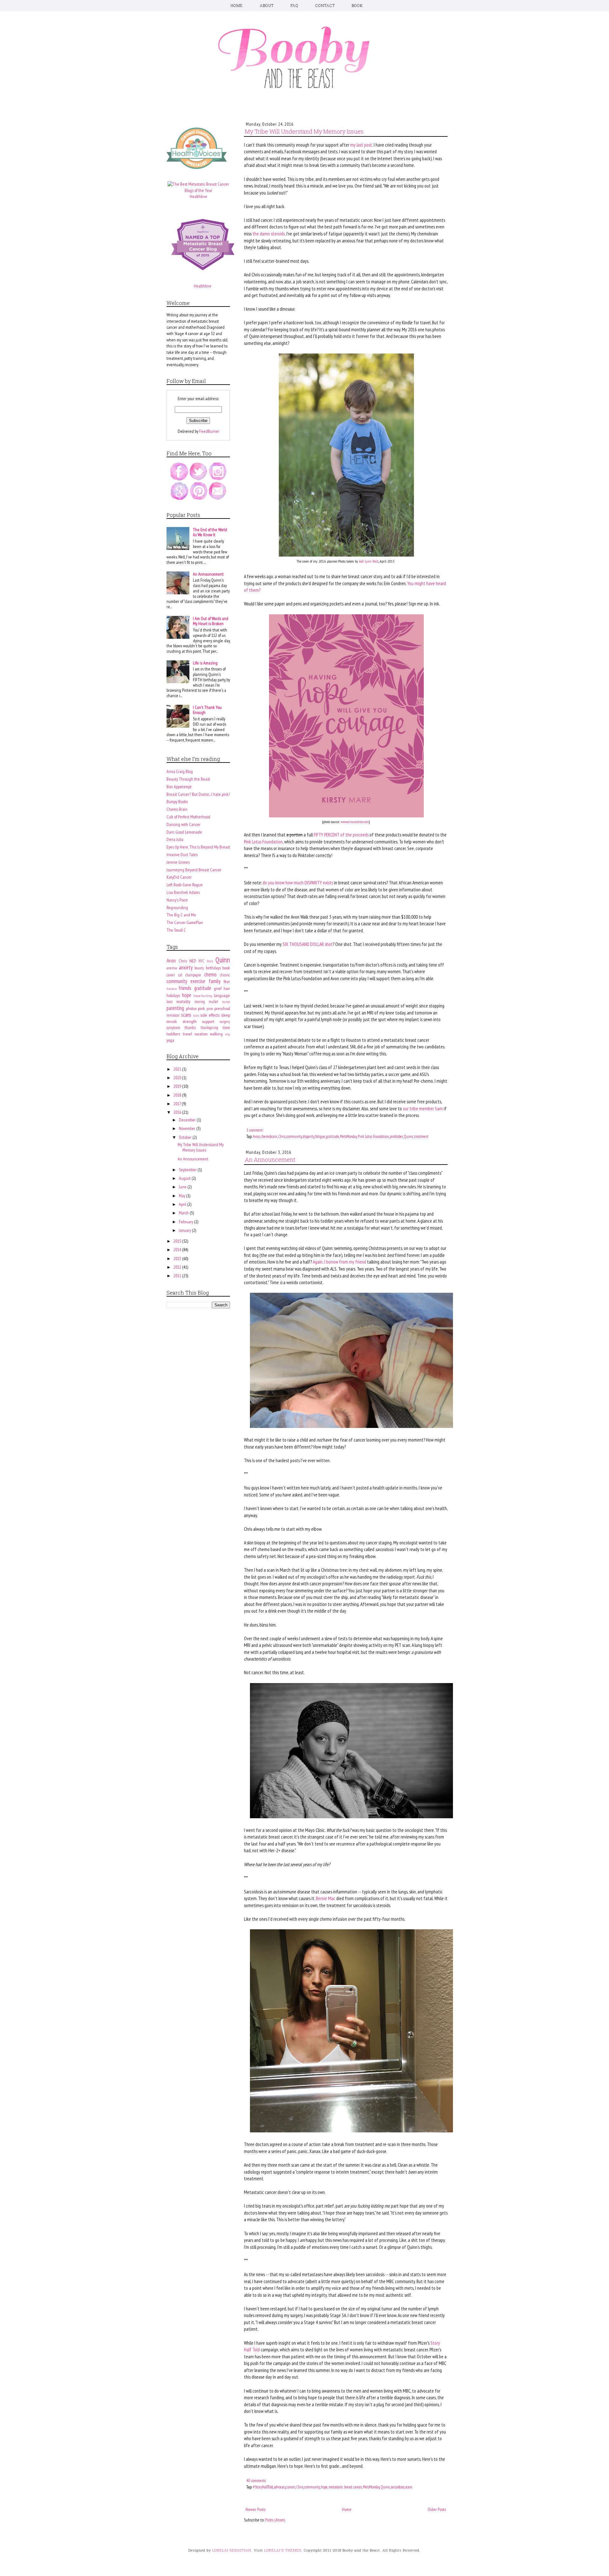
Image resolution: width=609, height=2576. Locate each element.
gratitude (333, 1136)
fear (227, 981)
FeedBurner (209, 431)
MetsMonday (348, 1136)
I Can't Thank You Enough (207, 710)
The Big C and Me (181, 915)
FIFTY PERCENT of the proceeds (341, 835)
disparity (309, 1136)
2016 (178, 1112)
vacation (201, 1034)
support (208, 1021)
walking (216, 1034)
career (171, 975)
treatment (421, 1136)
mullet (213, 1001)
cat (180, 975)
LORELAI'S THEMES (283, 2550)
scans (409, 2487)
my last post (361, 145)
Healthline (198, 196)
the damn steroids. (269, 234)
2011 (178, 1276)
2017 (178, 1104)
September (188, 1170)
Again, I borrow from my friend (339, 1262)
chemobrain (269, 1136)
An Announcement (270, 1159)
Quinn (408, 1136)
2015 (178, 1241)
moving (200, 1001)
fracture (172, 989)
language (222, 995)
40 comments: (256, 2480)
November (188, 1128)
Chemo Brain (177, 809)
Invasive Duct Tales (182, 855)
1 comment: (255, 1130)
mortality (183, 1001)
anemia (172, 968)
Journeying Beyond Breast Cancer (194, 870)
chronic (225, 975)
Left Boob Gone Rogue (185, 885)
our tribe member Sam (423, 1108)
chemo (210, 974)
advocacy (280, 2487)
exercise (198, 981)
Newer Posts (255, 2509)
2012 (178, 1267)
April (183, 1204)
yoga (170, 1040)
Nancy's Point (177, 900)
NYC (201, 961)
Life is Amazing (205, 663)
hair (227, 988)
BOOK (357, 5)
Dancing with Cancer (183, 824)
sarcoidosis (398, 2487)
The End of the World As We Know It (210, 532)
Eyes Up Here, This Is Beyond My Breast (198, 847)
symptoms (173, 1027)
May (183, 1196)
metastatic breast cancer (345, 2487)
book (226, 968)
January (185, 1230)
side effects (210, 1015)
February (187, 1222)
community (294, 1136)
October (186, 1137)
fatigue (320, 1136)
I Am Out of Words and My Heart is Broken (211, 621)
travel (187, 1034)
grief (218, 988)
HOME (237, 5)
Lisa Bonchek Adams (183, 892)
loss (170, 1001)
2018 (178, 1095)
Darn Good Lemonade (184, 832)
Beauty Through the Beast (188, 779)
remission (173, 1015)
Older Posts (437, 2509)
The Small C (176, 930)
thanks (190, 1027)
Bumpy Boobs (177, 802)
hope (324, 2487)
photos (191, 1008)
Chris (282, 1136)
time (226, 1027)
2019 (178, 1086)
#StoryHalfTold (263, 2487)
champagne (193, 975)
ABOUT (267, 5)
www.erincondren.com (355, 822)
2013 (178, 1258)
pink (201, 1008)
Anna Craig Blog (180, 771)
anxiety (186, 968)
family (215, 981)
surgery (225, 1021)
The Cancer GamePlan (185, 922)
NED (193, 961)
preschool (222, 1008)
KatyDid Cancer (179, 877)
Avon (256, 1136)
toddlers (173, 1034)
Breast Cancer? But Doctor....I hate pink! (198, 794)
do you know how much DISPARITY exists (298, 882)
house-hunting (203, 996)
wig (228, 1034)
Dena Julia (175, 839)
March (184, 1213)
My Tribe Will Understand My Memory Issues (304, 131)
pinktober (396, 1136)
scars (196, 1015)
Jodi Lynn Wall (369, 561)
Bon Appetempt (179, 787)
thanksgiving (209, 1027)
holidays (173, 995)
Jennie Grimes (178, 862)
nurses (226, 1002)
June (183, 1187)
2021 (178, 1069)
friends (185, 988)
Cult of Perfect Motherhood (188, 817)
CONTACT (325, 5)
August (185, 1178)
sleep (226, 1015)
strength (190, 1021)
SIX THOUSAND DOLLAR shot (308, 944)
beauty (199, 968)
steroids (172, 1021)
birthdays (213, 968)
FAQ (295, 5)
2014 (178, 1250)
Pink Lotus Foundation (263, 842)
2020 (178, 1078)
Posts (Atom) (275, 2520)
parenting (175, 1008)
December (188, 1120)
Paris (210, 961)
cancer (291, 2487)
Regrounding (177, 908)
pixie (210, 1008)
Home (347, 2509)
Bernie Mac (326, 1898)
